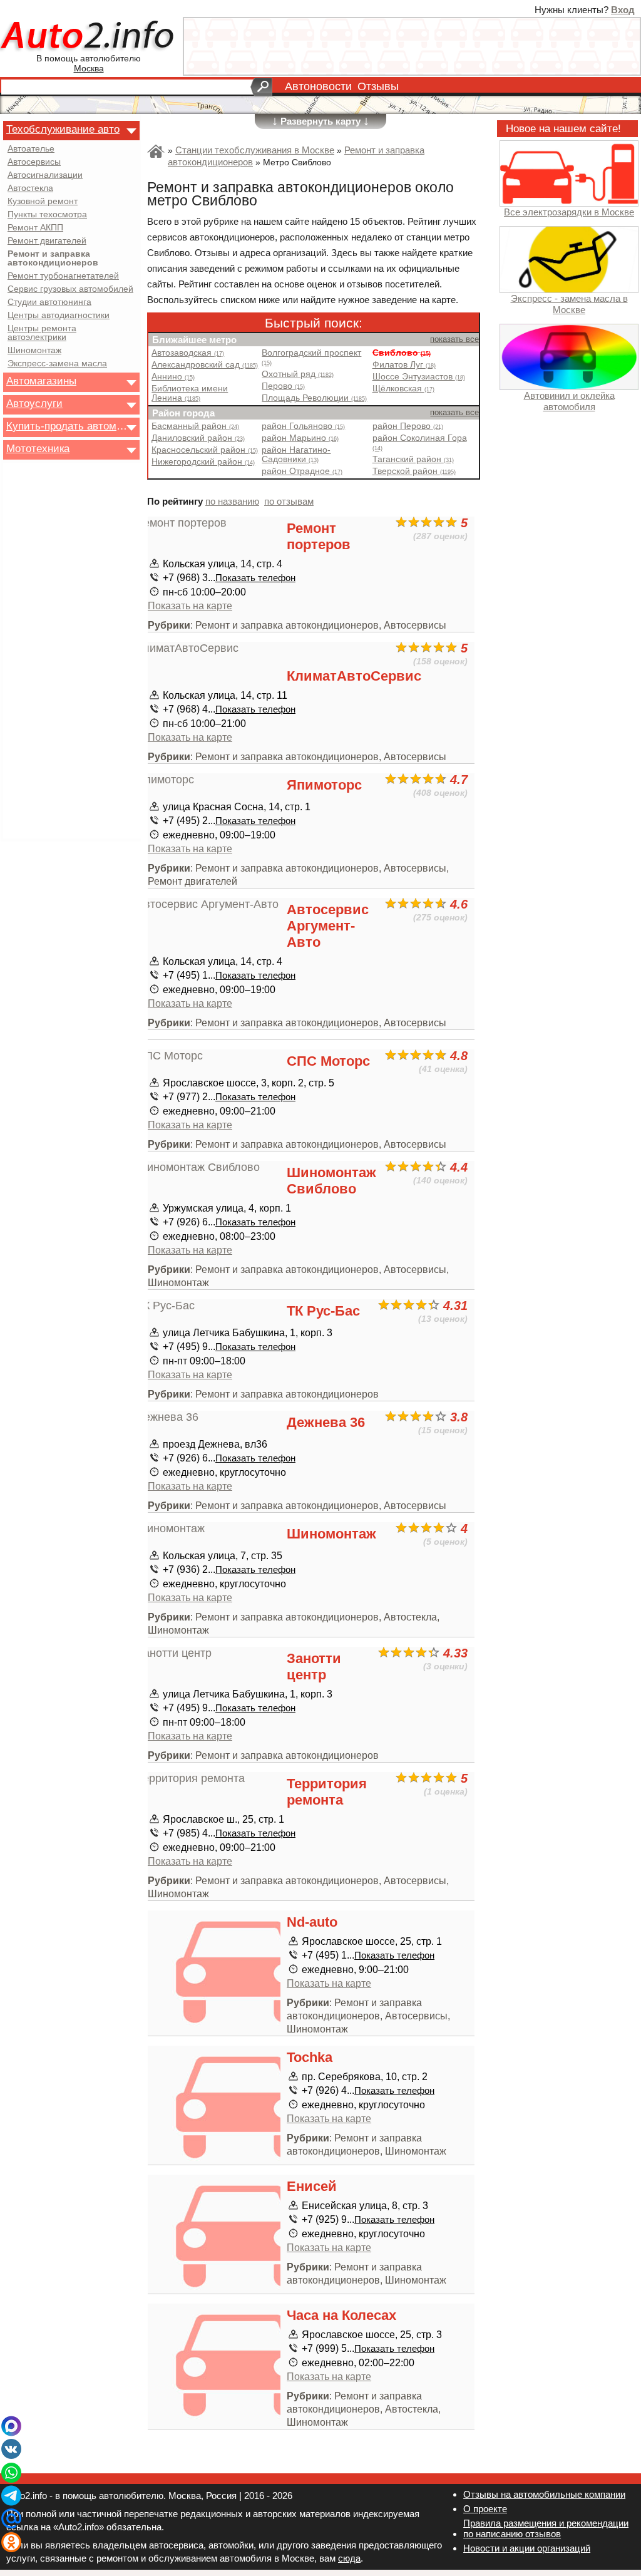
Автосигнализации (45, 175)
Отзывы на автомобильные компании (544, 2494)
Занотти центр (314, 1667)
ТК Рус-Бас (323, 1311)
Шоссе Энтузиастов (419, 377)
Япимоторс (324, 785)
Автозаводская (188, 353)
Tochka (310, 2057)
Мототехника (38, 448)
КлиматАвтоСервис (354, 676)
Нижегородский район (203, 462)
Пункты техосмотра (47, 215)
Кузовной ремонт (43, 202)
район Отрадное (302, 471)
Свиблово (402, 353)
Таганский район (413, 459)
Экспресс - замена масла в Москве (569, 304)
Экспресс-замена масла (57, 364)
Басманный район (195, 426)
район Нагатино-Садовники (296, 455)
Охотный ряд (298, 374)
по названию (232, 501)
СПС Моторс (328, 1061)
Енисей (312, 2186)
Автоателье (31, 149)
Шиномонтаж (34, 351)
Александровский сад (205, 365)
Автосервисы (34, 162)
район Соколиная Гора (420, 442)
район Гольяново (303, 426)
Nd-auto (312, 1922)
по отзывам (289, 501)
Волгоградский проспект (311, 357)
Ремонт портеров (319, 536)
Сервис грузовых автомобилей (70, 289)
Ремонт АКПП (35, 228)
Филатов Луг (404, 365)
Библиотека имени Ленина (190, 393)
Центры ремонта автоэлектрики (42, 333)
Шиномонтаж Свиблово (331, 1181)
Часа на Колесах (341, 2315)
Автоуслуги (34, 403)
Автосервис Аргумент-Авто (328, 926)
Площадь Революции (314, 398)
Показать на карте (190, 605)
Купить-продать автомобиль (68, 426)
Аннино (173, 377)
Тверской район (414, 471)
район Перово (408, 426)
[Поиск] (261, 87)
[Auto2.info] (89, 37)
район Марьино (300, 438)
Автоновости (318, 86)
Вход (623, 10)
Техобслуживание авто (63, 129)
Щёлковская (403, 389)
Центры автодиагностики (59, 316)
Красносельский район (205, 450)
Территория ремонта (327, 1792)
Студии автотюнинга (49, 302)
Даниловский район (198, 438)
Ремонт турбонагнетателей (63, 276)
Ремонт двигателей (47, 241)
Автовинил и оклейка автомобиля (569, 401)
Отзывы (378, 86)
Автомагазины (41, 381)
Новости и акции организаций (527, 2548)
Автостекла (30, 188)
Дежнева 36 (326, 1422)
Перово (283, 386)
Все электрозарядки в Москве (569, 212)
